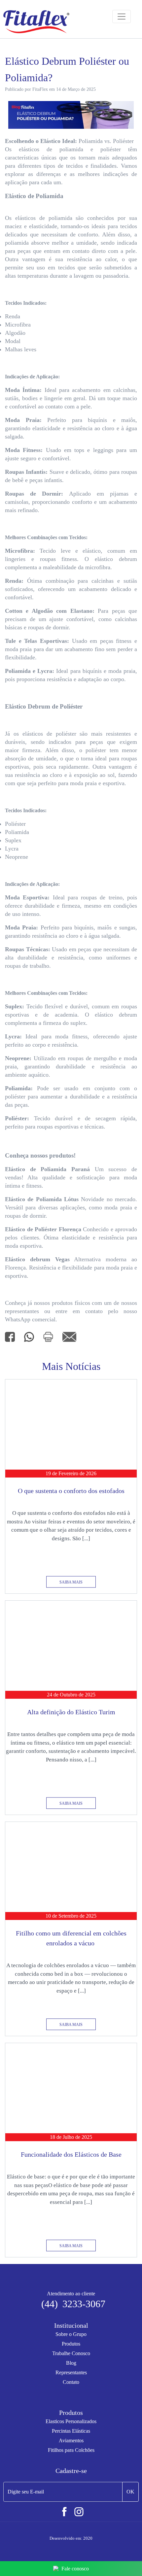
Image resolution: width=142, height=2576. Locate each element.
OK (130, 2492)
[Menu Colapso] (122, 17)
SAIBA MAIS (71, 1582)
